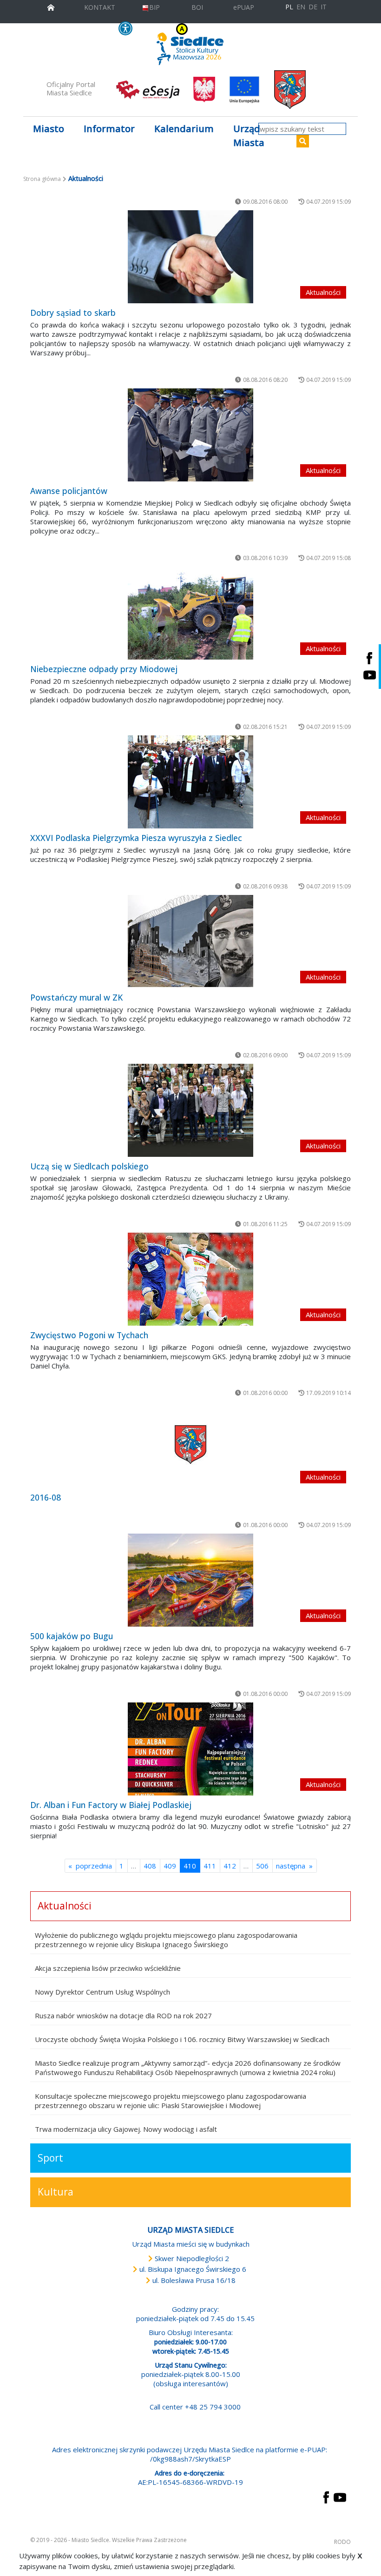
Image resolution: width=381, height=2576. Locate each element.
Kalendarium (184, 129)
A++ (249, 29)
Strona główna (42, 179)
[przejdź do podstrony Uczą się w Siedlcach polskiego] (190, 1110)
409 (170, 1866)
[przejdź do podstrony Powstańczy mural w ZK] (190, 941)
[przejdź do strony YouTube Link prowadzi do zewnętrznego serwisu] (340, 2496)
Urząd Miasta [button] (249, 136)
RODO (342, 2542)
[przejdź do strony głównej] (51, 6)
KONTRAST (162, 29)
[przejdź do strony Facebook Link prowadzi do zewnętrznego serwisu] (326, 2496)
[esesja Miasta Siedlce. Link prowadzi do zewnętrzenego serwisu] (148, 89)
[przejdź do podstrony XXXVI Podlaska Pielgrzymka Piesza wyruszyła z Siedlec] (190, 782)
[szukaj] (303, 141)
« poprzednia (90, 1866)
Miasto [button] (49, 129)
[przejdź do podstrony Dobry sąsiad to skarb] (190, 257)
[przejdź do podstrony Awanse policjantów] (190, 435)
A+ (237, 29)
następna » (294, 1866)
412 (230, 1866)
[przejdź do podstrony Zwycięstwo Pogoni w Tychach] (190, 1279)
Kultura (56, 2192)
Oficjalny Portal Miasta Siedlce (71, 88)
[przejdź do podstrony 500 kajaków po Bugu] (190, 1580)
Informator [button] (109, 129)
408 (150, 1866)
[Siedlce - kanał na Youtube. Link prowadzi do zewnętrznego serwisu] (369, 675)
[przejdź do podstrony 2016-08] (190, 1445)
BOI (197, 7)
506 (262, 1866)
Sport (50, 2158)
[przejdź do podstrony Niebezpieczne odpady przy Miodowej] (190, 613)
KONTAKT (100, 7)
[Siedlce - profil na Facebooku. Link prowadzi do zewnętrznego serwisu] (369, 658)
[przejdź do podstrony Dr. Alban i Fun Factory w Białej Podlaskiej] (190, 1749)
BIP (154, 7)
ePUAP (244, 7)
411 (210, 1866)
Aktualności (65, 1906)
